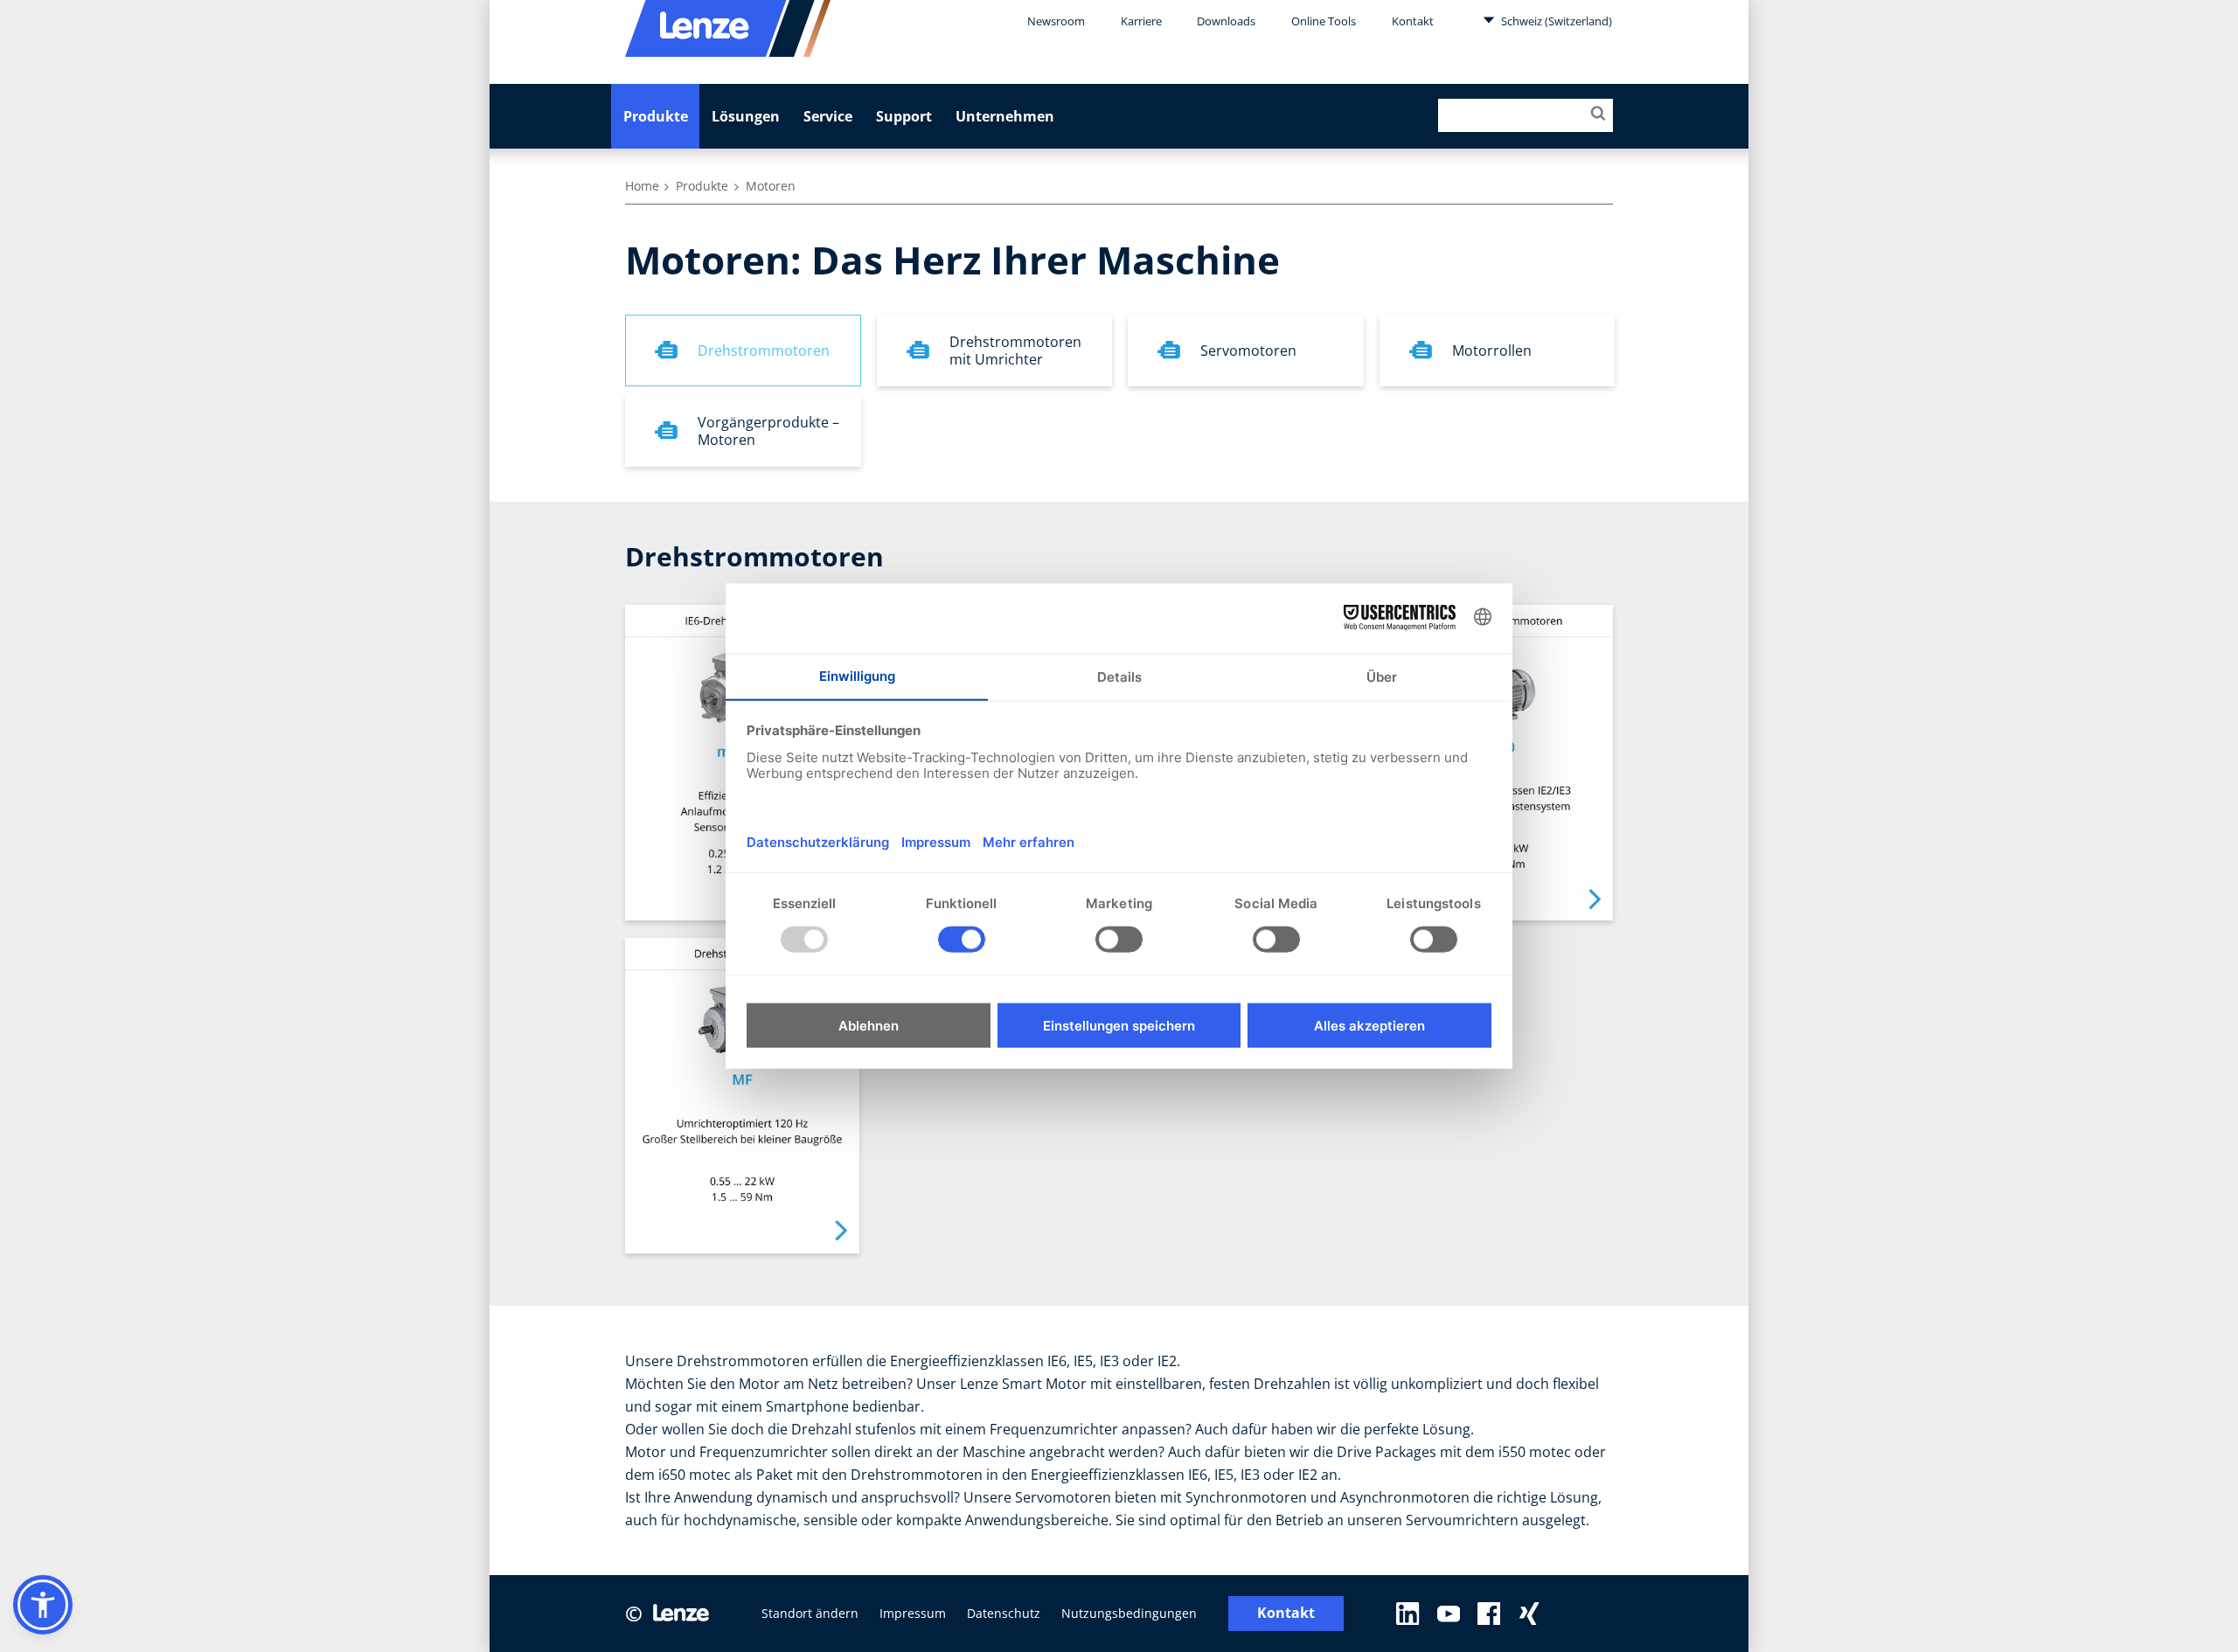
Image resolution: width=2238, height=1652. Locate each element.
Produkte (656, 116)
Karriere (1141, 21)
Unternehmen (1005, 116)
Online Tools (1324, 21)
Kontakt (1413, 21)
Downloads (1226, 21)
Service (828, 116)
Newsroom (1056, 21)
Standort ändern (810, 1613)
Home (642, 186)
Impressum (913, 1613)
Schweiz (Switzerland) (1555, 21)
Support (904, 116)
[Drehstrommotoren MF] (742, 1096)
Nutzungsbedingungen (1129, 1613)
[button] (43, 1605)
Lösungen (746, 116)
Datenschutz (1004, 1613)
